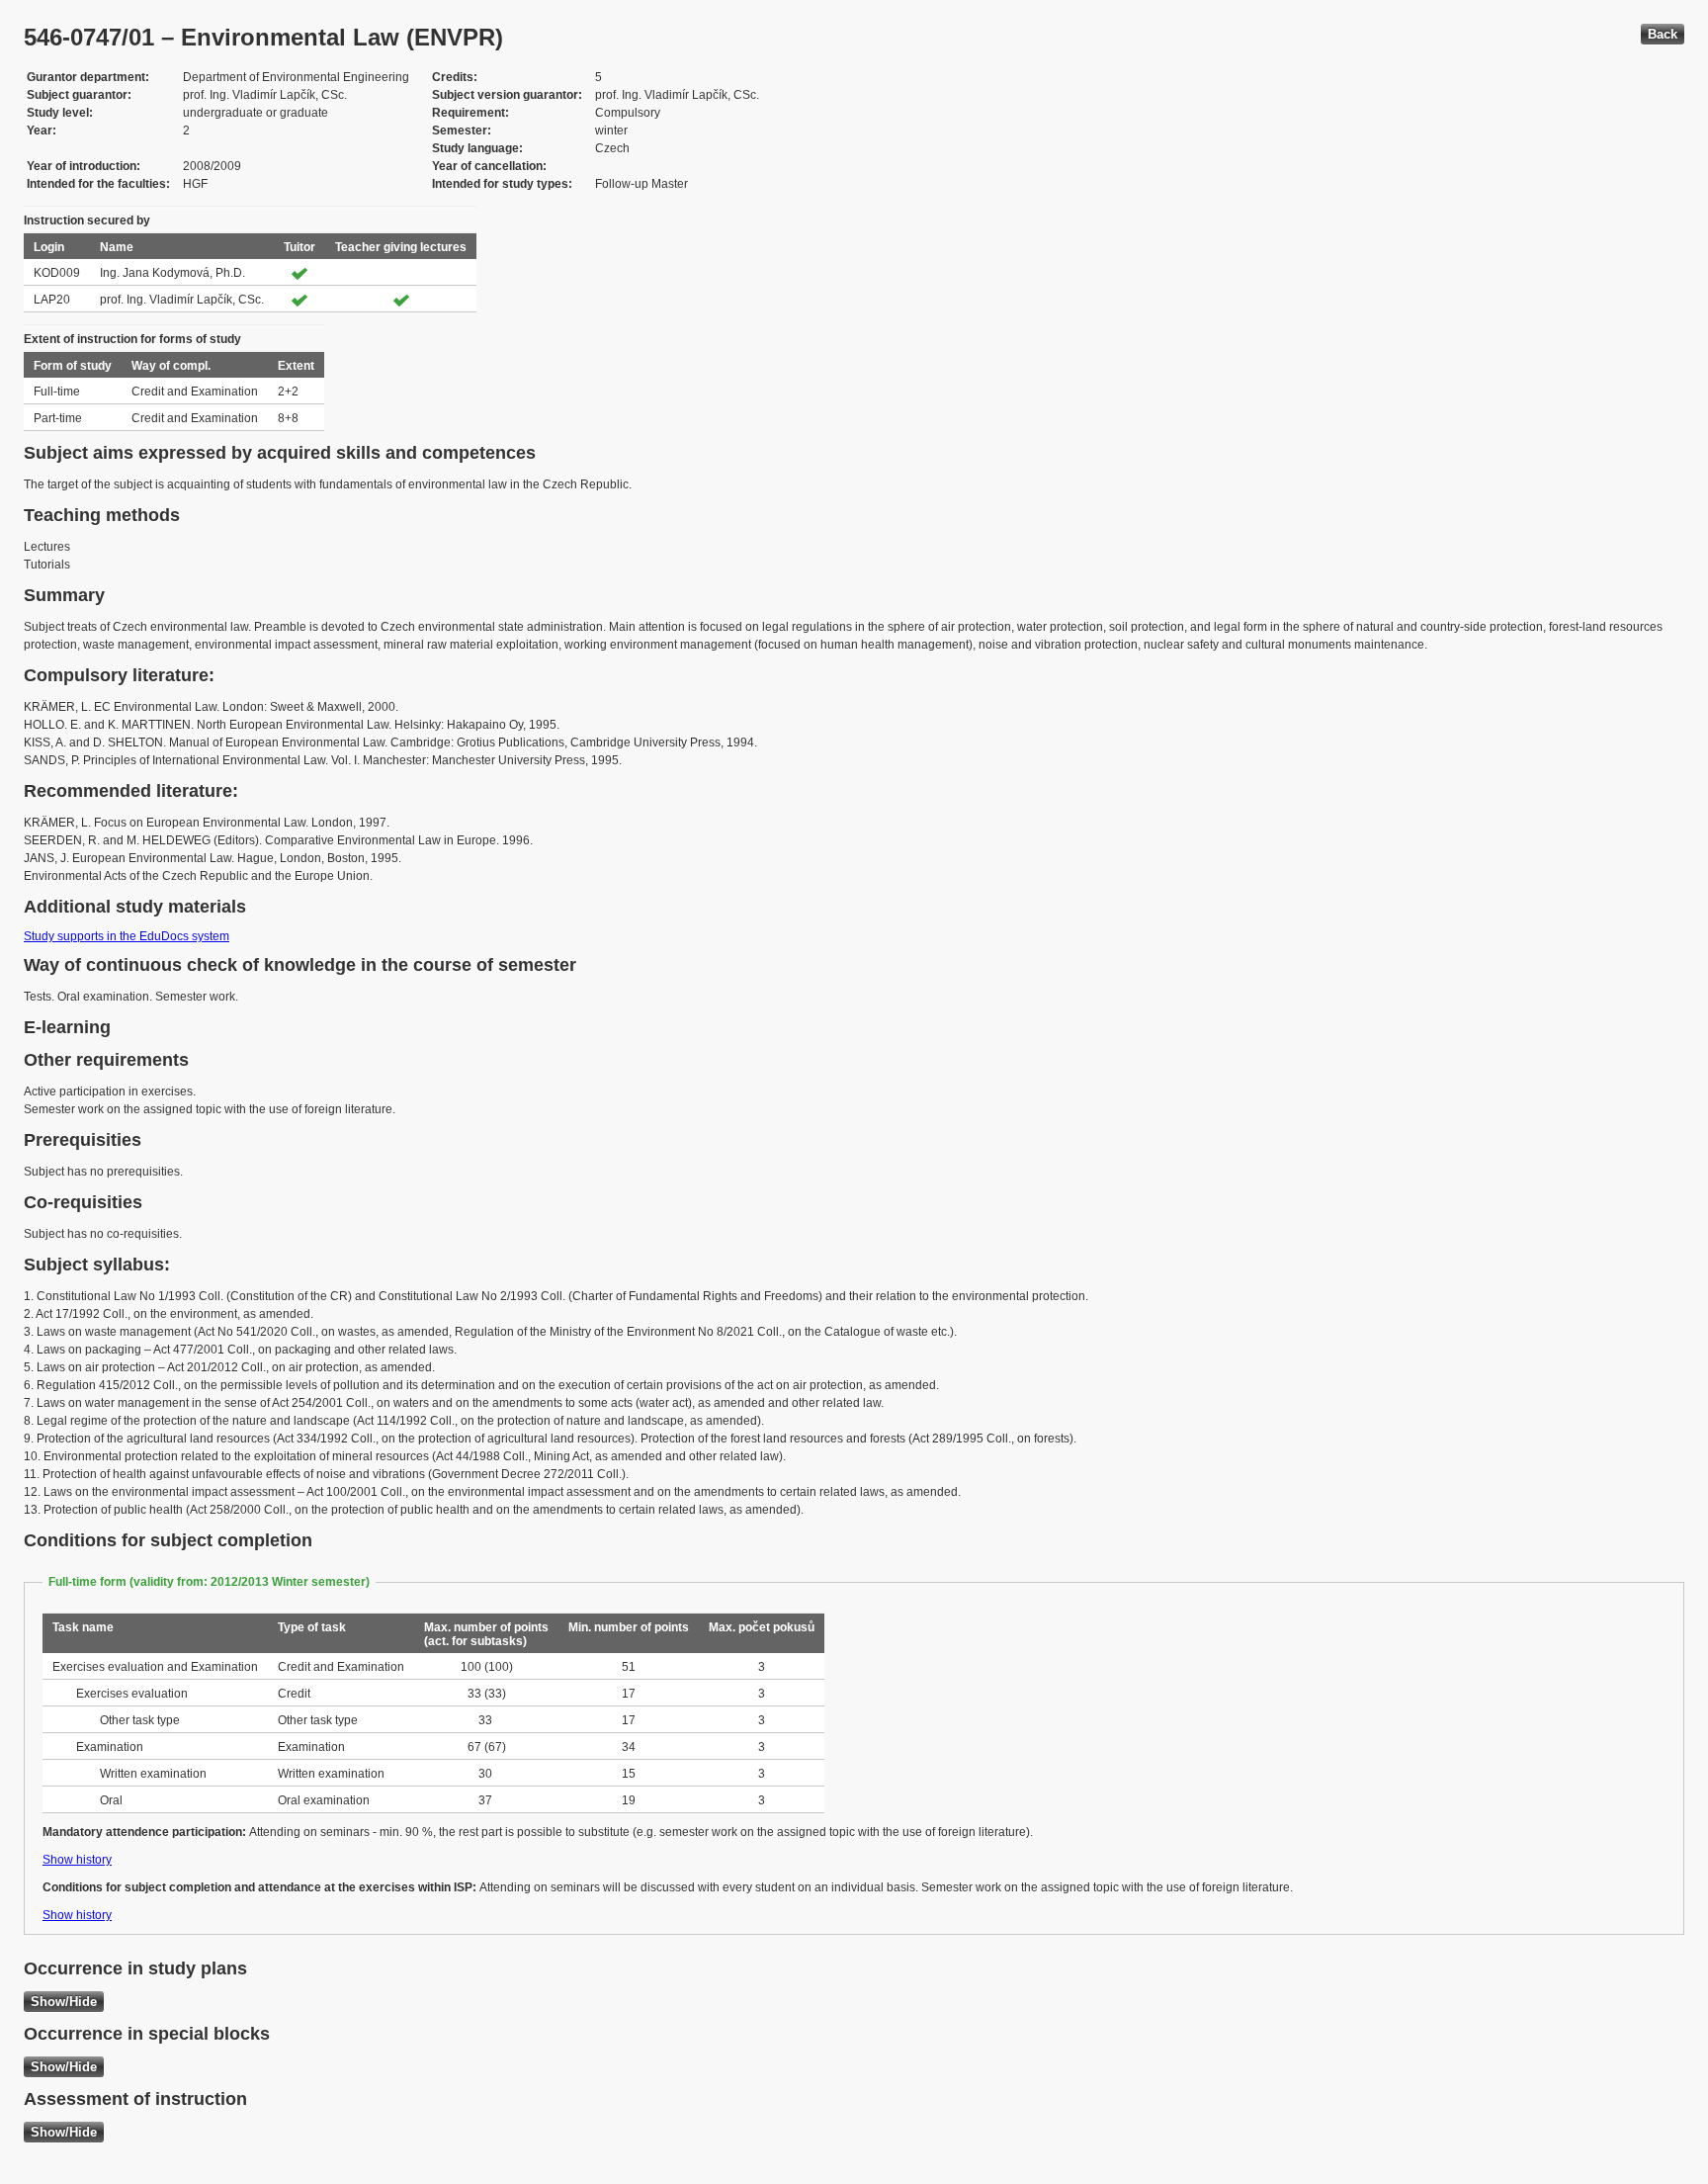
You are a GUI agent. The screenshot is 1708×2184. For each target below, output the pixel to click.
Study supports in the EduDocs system (127, 936)
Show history (77, 1860)
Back (1663, 34)
